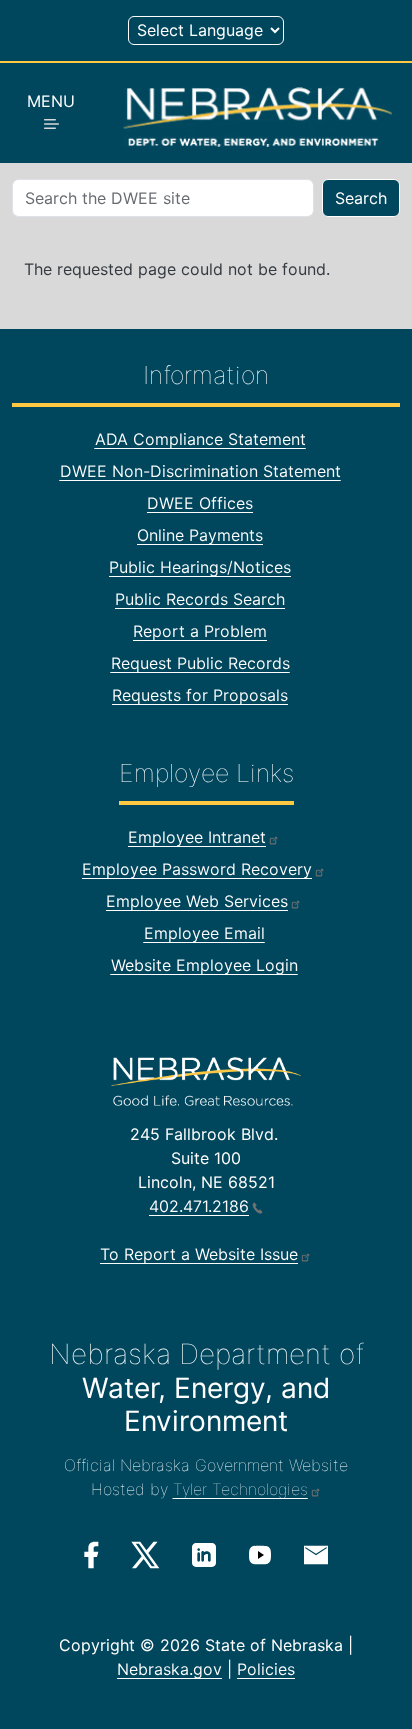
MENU (51, 101)
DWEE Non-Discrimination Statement (200, 471)
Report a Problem (200, 631)
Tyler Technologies (240, 1489)
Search (361, 198)
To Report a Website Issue (199, 1254)
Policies (266, 1669)
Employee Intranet (197, 837)
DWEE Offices (200, 503)
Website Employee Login (204, 965)
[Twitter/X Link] (145, 1555)
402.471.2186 (199, 1206)
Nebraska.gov (169, 1669)
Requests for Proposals (200, 695)
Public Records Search (200, 599)
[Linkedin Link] (204, 1554)
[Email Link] (316, 1553)
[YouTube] (260, 1554)
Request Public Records (200, 663)
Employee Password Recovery (197, 869)
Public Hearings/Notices (200, 567)
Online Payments (200, 535)
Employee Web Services (197, 901)
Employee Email (204, 933)
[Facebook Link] (91, 1555)
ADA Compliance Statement (200, 439)
